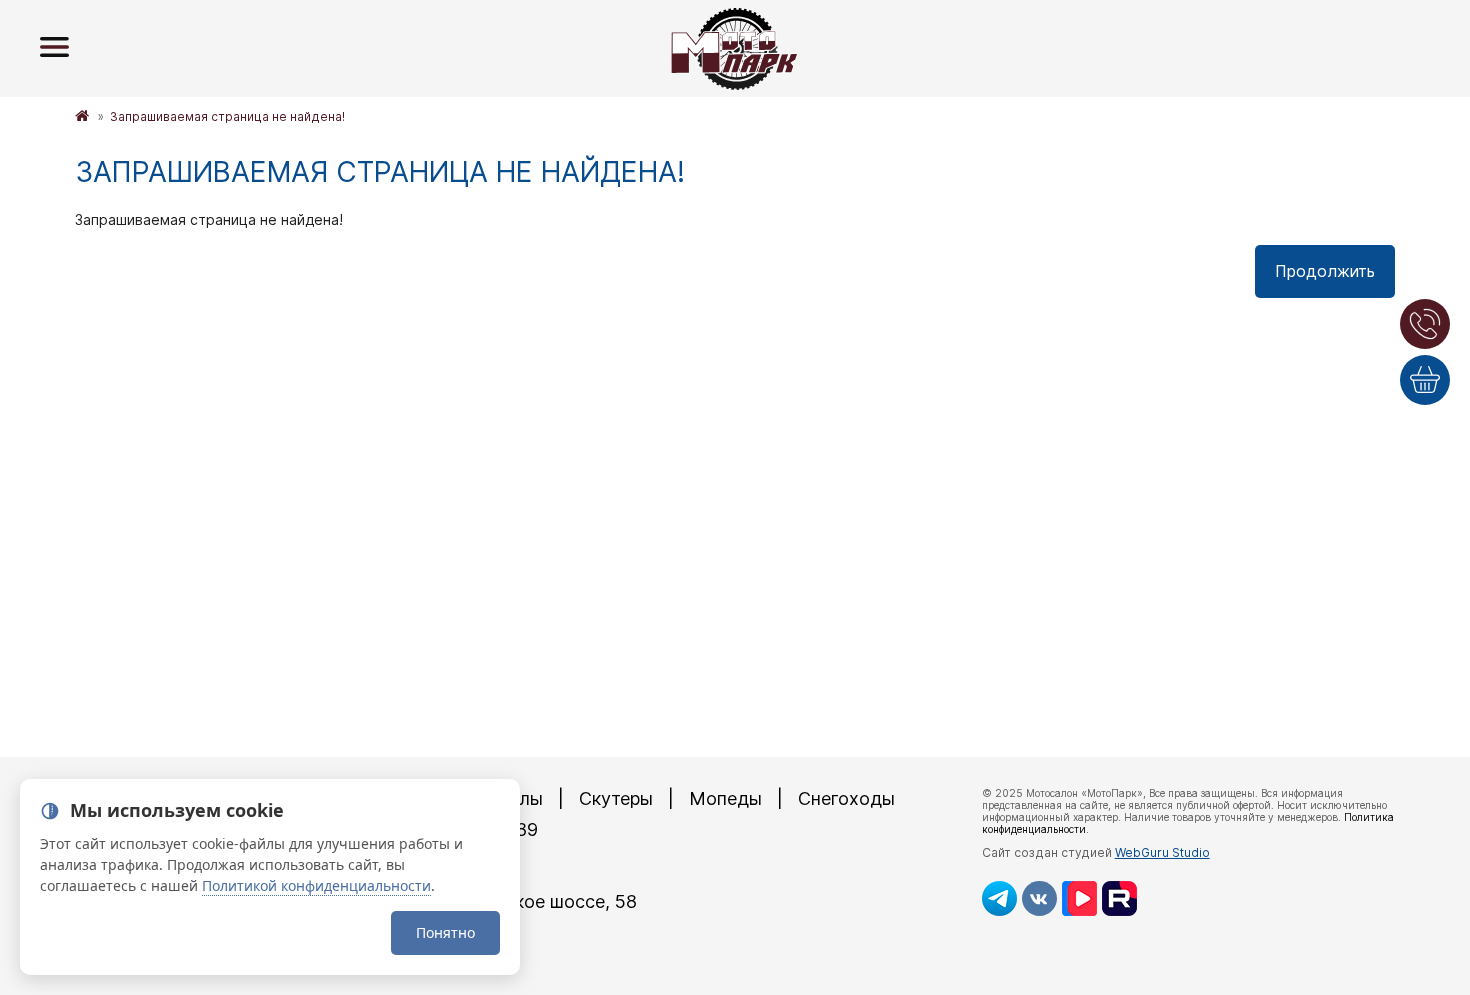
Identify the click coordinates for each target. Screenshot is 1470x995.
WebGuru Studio (1162, 852)
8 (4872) (413, 865)
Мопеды (725, 798)
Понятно (445, 932)
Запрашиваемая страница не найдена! (227, 116)
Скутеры (616, 798)
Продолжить (1325, 271)
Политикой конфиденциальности (316, 885)
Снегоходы (846, 798)
